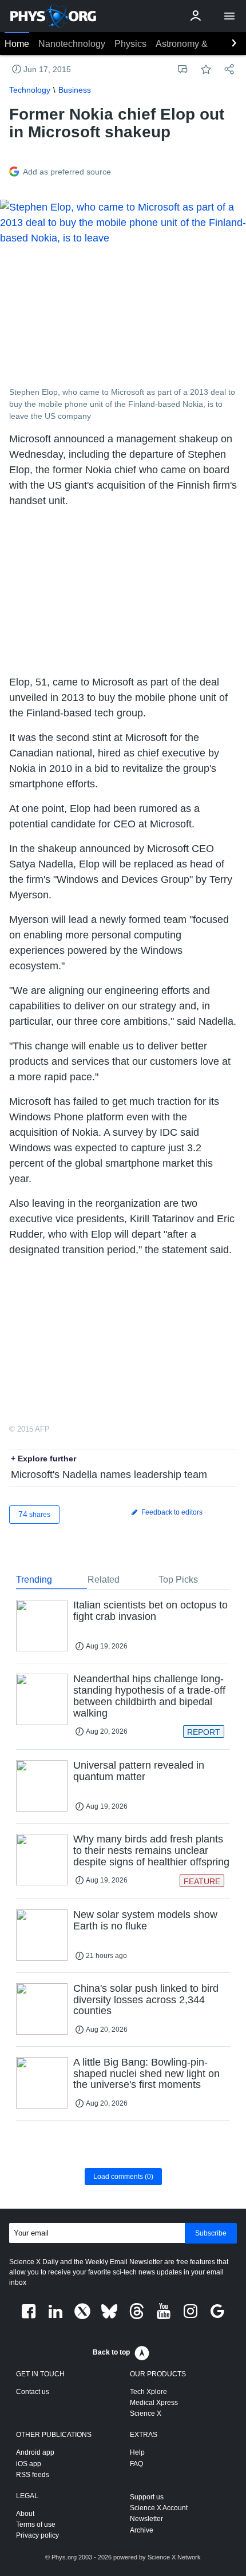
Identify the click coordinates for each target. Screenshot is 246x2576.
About (25, 2514)
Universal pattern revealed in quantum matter (139, 1771)
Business (75, 90)
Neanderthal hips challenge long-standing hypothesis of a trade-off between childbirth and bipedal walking (149, 1696)
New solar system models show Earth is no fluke (145, 1920)
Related (104, 1580)
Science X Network (174, 2557)
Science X (146, 2413)
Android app (35, 2452)
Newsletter (146, 2519)
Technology (30, 90)
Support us (147, 2497)
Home (17, 44)
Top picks (178, 1580)
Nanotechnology (72, 44)
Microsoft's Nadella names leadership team (109, 1475)
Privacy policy (37, 2535)
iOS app (29, 2464)
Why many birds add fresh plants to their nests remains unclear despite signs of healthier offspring (151, 1850)
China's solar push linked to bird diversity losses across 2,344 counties (146, 2000)
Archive (142, 2530)
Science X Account (159, 2508)
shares (34, 1514)
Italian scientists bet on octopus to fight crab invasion (150, 1611)
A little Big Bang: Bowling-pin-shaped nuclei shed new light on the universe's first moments (146, 2074)
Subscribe (211, 2233)
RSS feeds (33, 2475)
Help (137, 2452)
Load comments (123, 2177)
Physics (130, 44)
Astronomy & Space (196, 44)
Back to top (111, 2352)
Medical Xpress (154, 2403)
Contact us (33, 2392)
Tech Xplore (148, 2392)
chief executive (171, 753)
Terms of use (36, 2525)
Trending (34, 1580)
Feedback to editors (171, 1512)
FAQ (136, 2464)
